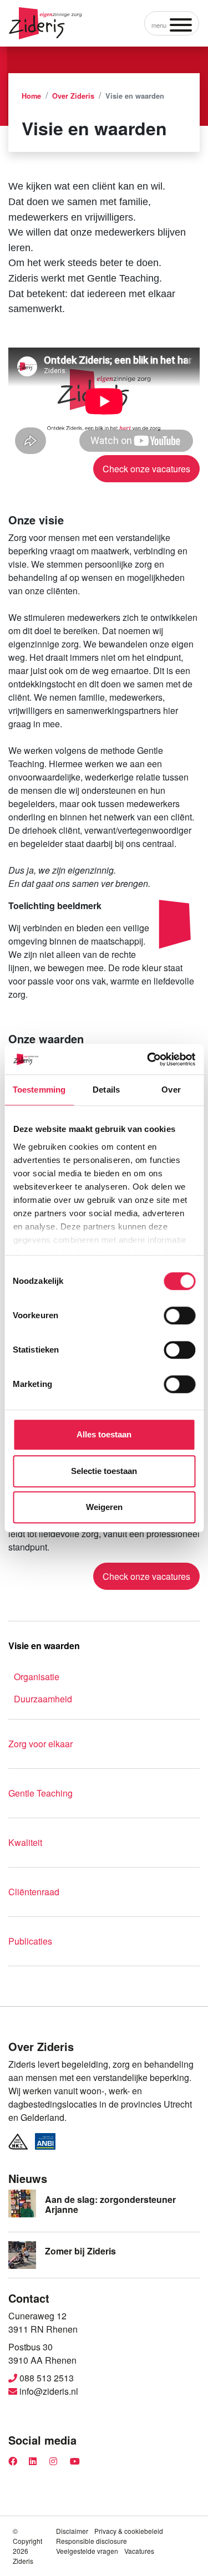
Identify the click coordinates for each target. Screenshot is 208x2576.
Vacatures (139, 2551)
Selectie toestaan (104, 1471)
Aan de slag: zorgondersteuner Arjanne (110, 2204)
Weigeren (104, 1507)
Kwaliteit (25, 1842)
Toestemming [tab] (39, 1090)
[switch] (179, 1315)
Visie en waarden (44, 1646)
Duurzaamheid (43, 1699)
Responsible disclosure (92, 2541)
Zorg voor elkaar (40, 1744)
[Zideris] (45, 23)
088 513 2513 (45, 2378)
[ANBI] (45, 2141)
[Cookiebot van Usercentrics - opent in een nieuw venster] (148, 1059)
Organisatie (37, 1677)
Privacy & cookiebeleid (129, 2531)
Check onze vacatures (146, 469)
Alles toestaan (104, 1434)
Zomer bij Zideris (80, 2251)
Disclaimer (72, 2531)
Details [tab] (106, 1090)
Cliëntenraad (34, 1892)
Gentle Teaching (40, 1793)
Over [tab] (171, 1090)
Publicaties (30, 1941)
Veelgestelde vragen (87, 2551)
